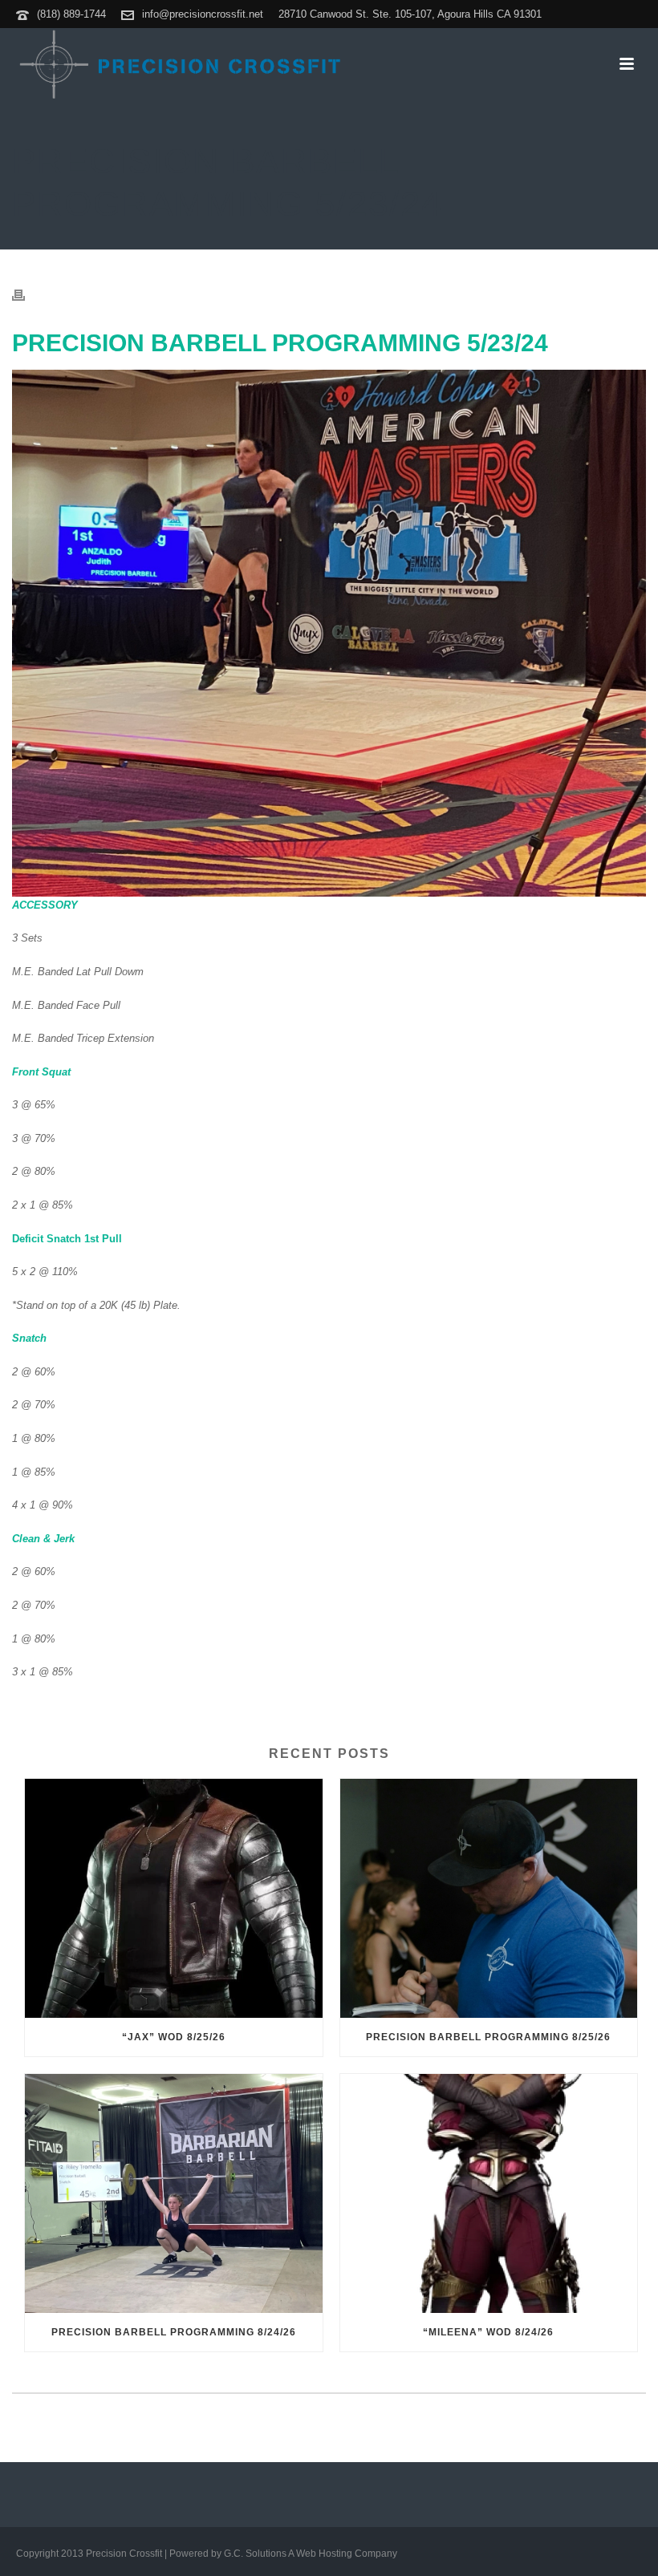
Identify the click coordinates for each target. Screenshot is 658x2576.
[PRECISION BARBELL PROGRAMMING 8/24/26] (174, 2193)
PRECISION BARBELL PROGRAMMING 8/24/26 (174, 2332)
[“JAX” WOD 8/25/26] (174, 1898)
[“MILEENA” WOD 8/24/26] (489, 2193)
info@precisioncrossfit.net (203, 14)
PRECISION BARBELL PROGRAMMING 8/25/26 (488, 2037)
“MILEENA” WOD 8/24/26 (488, 2332)
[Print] (26, 295)
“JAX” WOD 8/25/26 (174, 2037)
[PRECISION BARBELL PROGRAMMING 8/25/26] (489, 1898)
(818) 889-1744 (71, 14)
